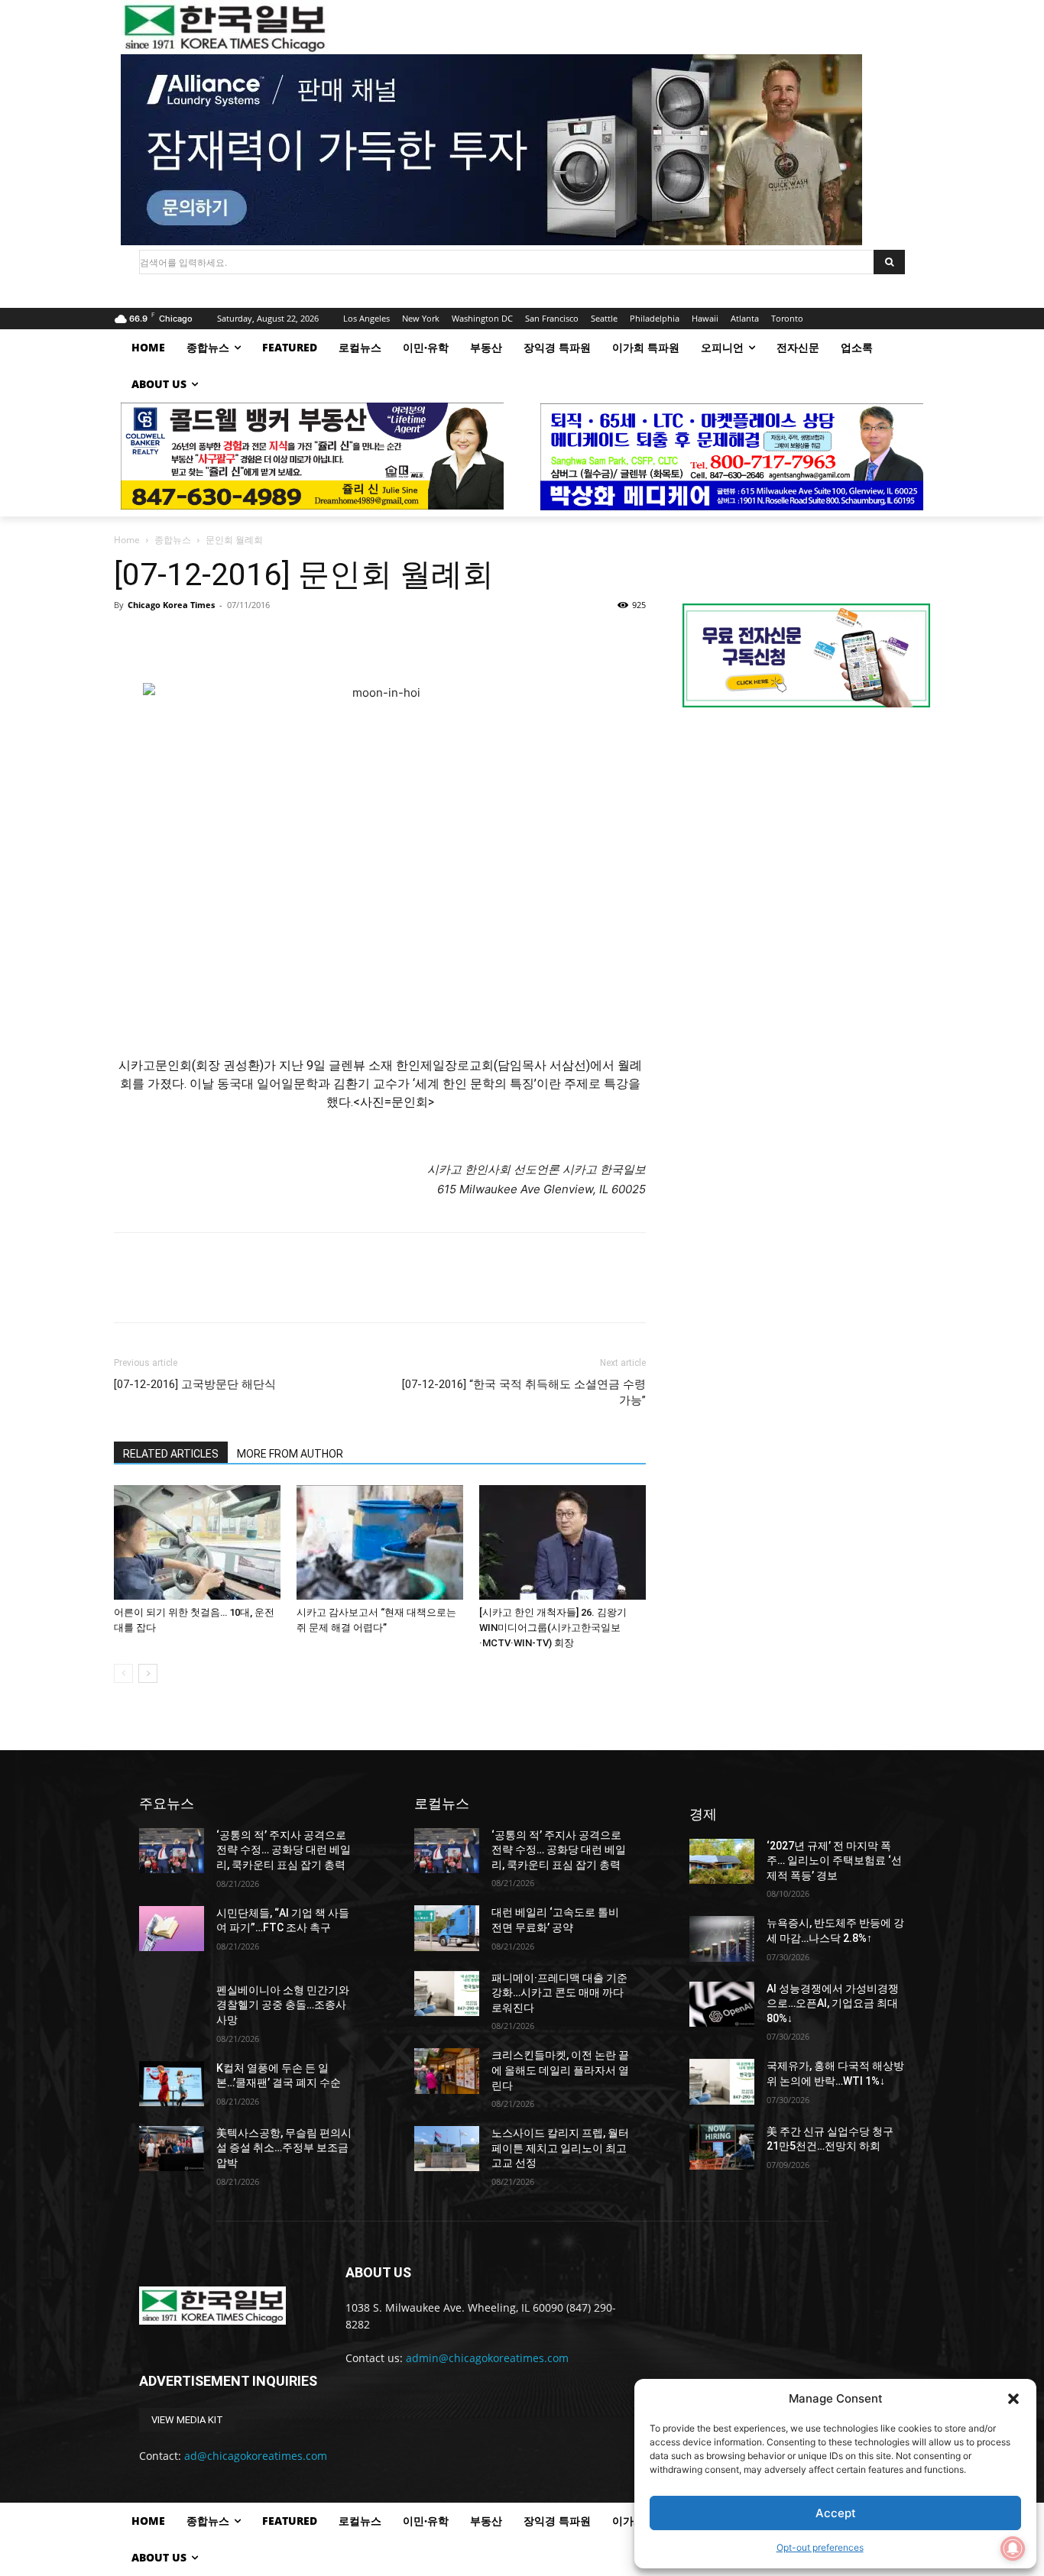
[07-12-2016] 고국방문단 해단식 (195, 1384)
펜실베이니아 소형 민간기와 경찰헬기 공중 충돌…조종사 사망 (283, 2005)
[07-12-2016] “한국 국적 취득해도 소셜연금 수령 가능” (524, 1392)
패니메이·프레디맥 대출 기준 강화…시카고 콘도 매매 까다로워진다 (559, 1993)
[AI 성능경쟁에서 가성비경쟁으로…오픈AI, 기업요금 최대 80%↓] (722, 2004)
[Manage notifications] (1013, 2548)
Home (127, 540)
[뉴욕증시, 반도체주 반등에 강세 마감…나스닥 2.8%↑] (722, 1938)
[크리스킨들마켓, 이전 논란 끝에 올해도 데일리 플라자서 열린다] (447, 2071)
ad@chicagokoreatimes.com (256, 2456)
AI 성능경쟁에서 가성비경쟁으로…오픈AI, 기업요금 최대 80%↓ (833, 2003)
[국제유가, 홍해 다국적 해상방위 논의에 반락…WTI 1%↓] (722, 2081)
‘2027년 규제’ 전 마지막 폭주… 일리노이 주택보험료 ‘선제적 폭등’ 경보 (834, 1861)
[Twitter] (164, 639)
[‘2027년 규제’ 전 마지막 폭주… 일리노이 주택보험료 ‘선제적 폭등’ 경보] (722, 1861)
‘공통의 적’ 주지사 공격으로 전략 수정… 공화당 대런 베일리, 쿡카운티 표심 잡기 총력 (284, 1850)
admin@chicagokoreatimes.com (487, 2358)
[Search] (889, 262)
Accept (836, 2513)
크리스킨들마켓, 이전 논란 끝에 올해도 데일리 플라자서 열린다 (560, 2070)
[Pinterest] (199, 639)
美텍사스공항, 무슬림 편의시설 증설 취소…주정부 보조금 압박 (284, 2148)
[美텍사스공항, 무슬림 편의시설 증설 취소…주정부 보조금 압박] (172, 2149)
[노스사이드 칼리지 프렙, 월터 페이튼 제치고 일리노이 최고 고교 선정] (447, 2149)
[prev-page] (123, 1673)
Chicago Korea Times (171, 605)
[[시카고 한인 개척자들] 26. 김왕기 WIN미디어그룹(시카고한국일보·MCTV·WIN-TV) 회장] (563, 1542)
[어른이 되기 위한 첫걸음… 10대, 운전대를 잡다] (197, 1542)
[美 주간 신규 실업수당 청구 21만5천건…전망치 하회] (722, 2147)
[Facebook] (129, 639)
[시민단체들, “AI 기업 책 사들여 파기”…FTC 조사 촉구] (172, 1929)
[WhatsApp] (235, 639)
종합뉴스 (173, 540)
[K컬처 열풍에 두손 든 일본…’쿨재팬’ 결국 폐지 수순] (172, 2084)
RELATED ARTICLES (171, 1454)
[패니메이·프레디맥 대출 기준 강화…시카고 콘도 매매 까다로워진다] (447, 1993)
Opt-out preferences (820, 2547)
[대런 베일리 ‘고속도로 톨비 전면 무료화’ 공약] (447, 1928)
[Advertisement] (806, 848)
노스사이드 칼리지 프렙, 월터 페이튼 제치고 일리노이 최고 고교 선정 (560, 2148)
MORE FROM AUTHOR (290, 1454)
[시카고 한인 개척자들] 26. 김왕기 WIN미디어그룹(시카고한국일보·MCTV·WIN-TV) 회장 (553, 1628)
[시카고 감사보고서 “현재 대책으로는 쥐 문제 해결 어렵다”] (380, 1542)
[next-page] (148, 1673)
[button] (1013, 2399)
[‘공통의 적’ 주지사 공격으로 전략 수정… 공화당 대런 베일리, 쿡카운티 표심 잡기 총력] (172, 1851)
